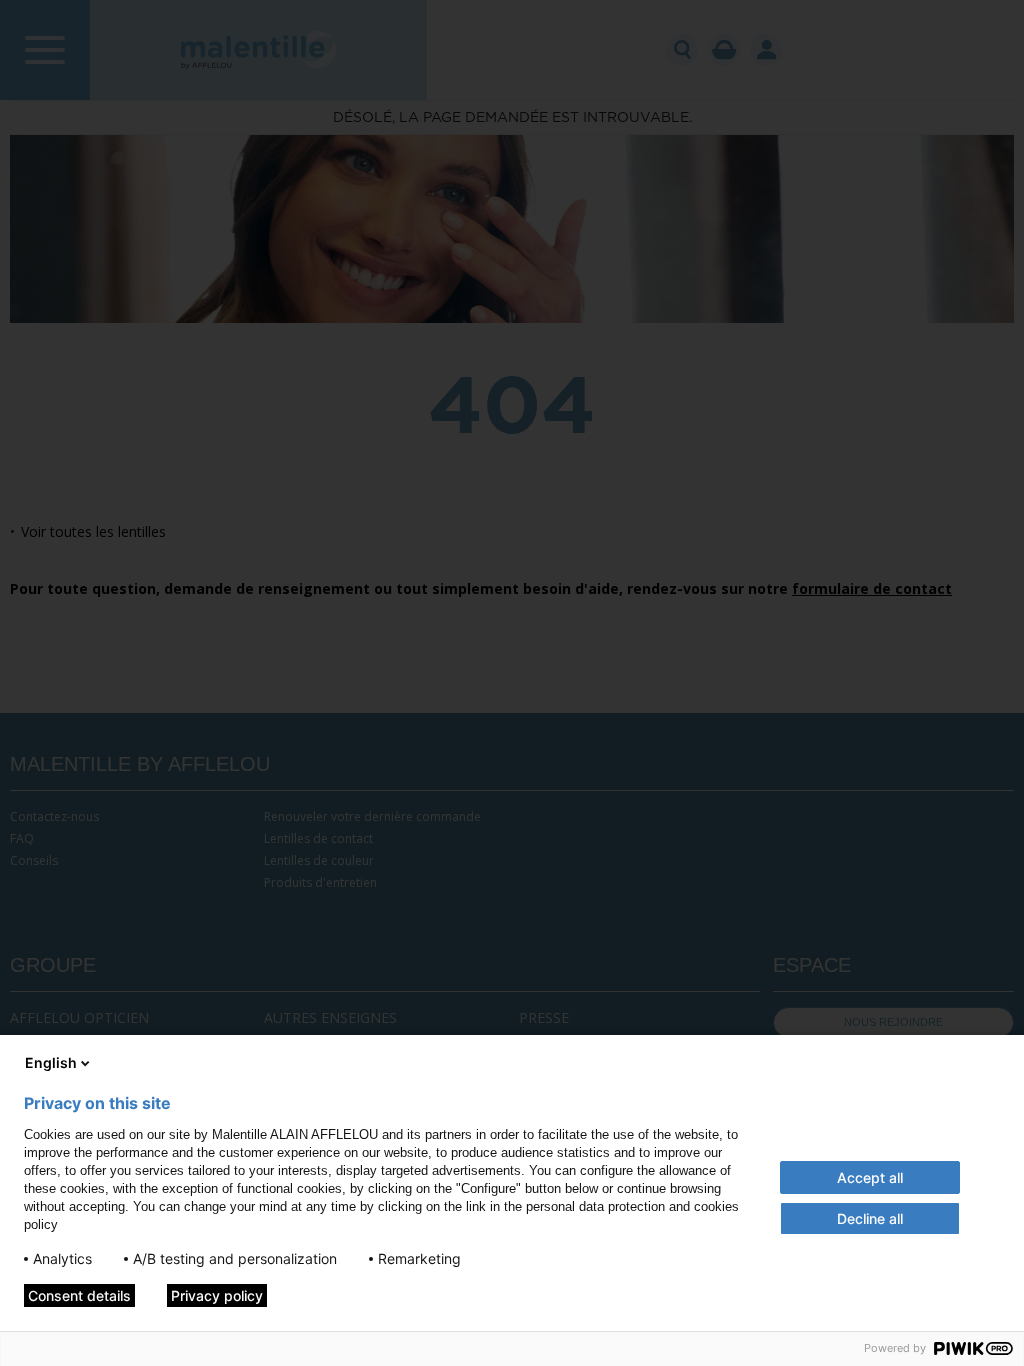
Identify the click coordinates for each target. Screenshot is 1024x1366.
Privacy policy (217, 1295)
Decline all (870, 1218)
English (51, 1062)
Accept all (870, 1177)
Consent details (79, 1295)
